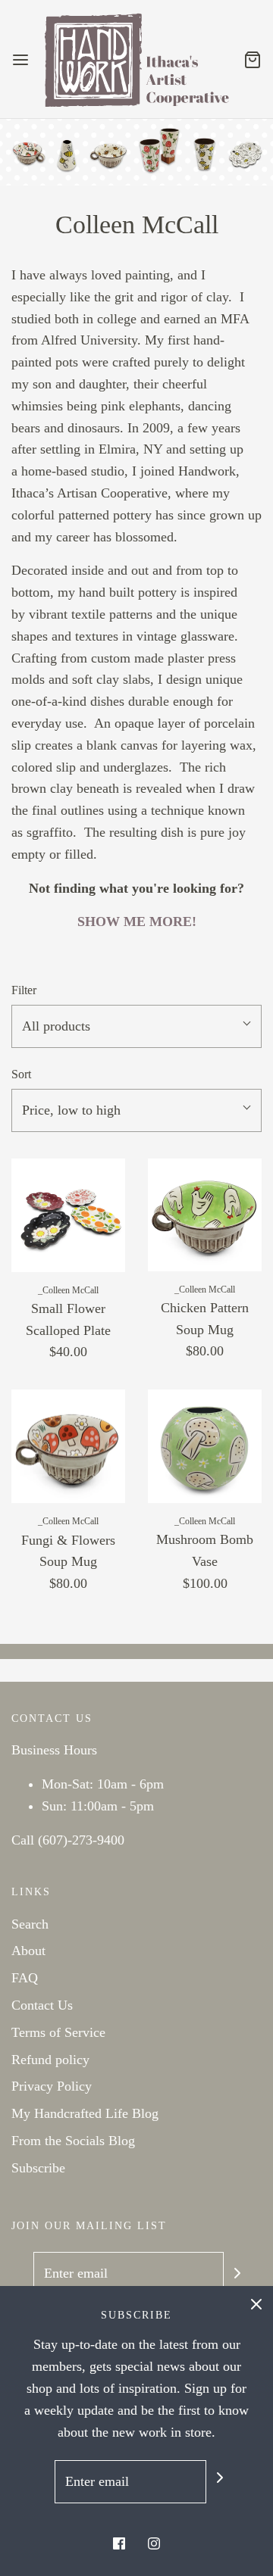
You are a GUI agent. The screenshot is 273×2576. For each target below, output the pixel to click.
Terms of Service (58, 2032)
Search (30, 1924)
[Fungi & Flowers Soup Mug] (68, 1446)
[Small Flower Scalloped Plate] (68, 1215)
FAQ (25, 1978)
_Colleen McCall (68, 1290)
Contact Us (42, 2005)
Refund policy (50, 2060)
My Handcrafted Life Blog (85, 2113)
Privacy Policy (52, 2086)
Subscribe (38, 2168)
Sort (21, 1074)
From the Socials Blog (73, 2141)
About (28, 1951)
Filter (24, 990)
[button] (136, 1026)
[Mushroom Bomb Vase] (205, 1446)
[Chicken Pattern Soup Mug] (205, 1215)
